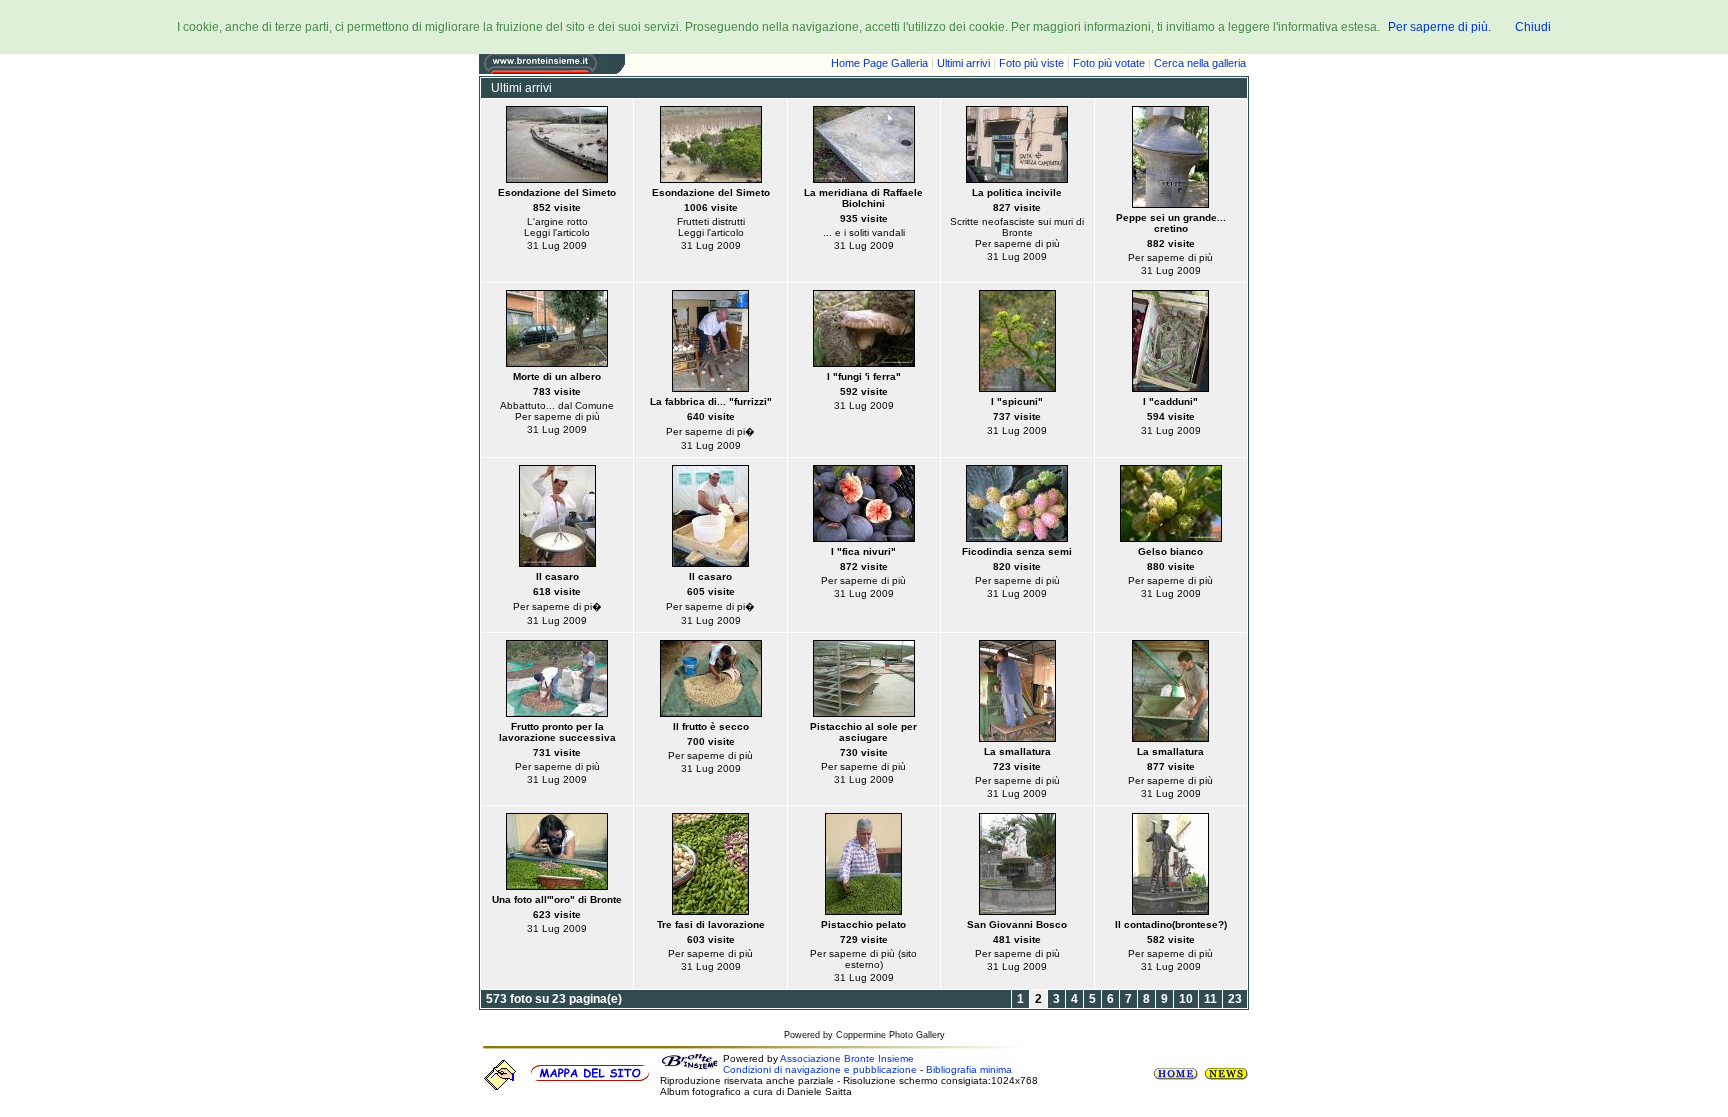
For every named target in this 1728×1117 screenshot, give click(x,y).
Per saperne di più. (1439, 27)
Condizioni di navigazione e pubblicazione (820, 1069)
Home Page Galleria (879, 63)
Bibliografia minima (969, 1069)
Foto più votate (1109, 63)
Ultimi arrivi (963, 63)
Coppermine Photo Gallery (890, 1035)
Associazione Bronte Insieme (847, 1058)
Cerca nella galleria (1200, 63)
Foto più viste (1031, 63)
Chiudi (1533, 27)
